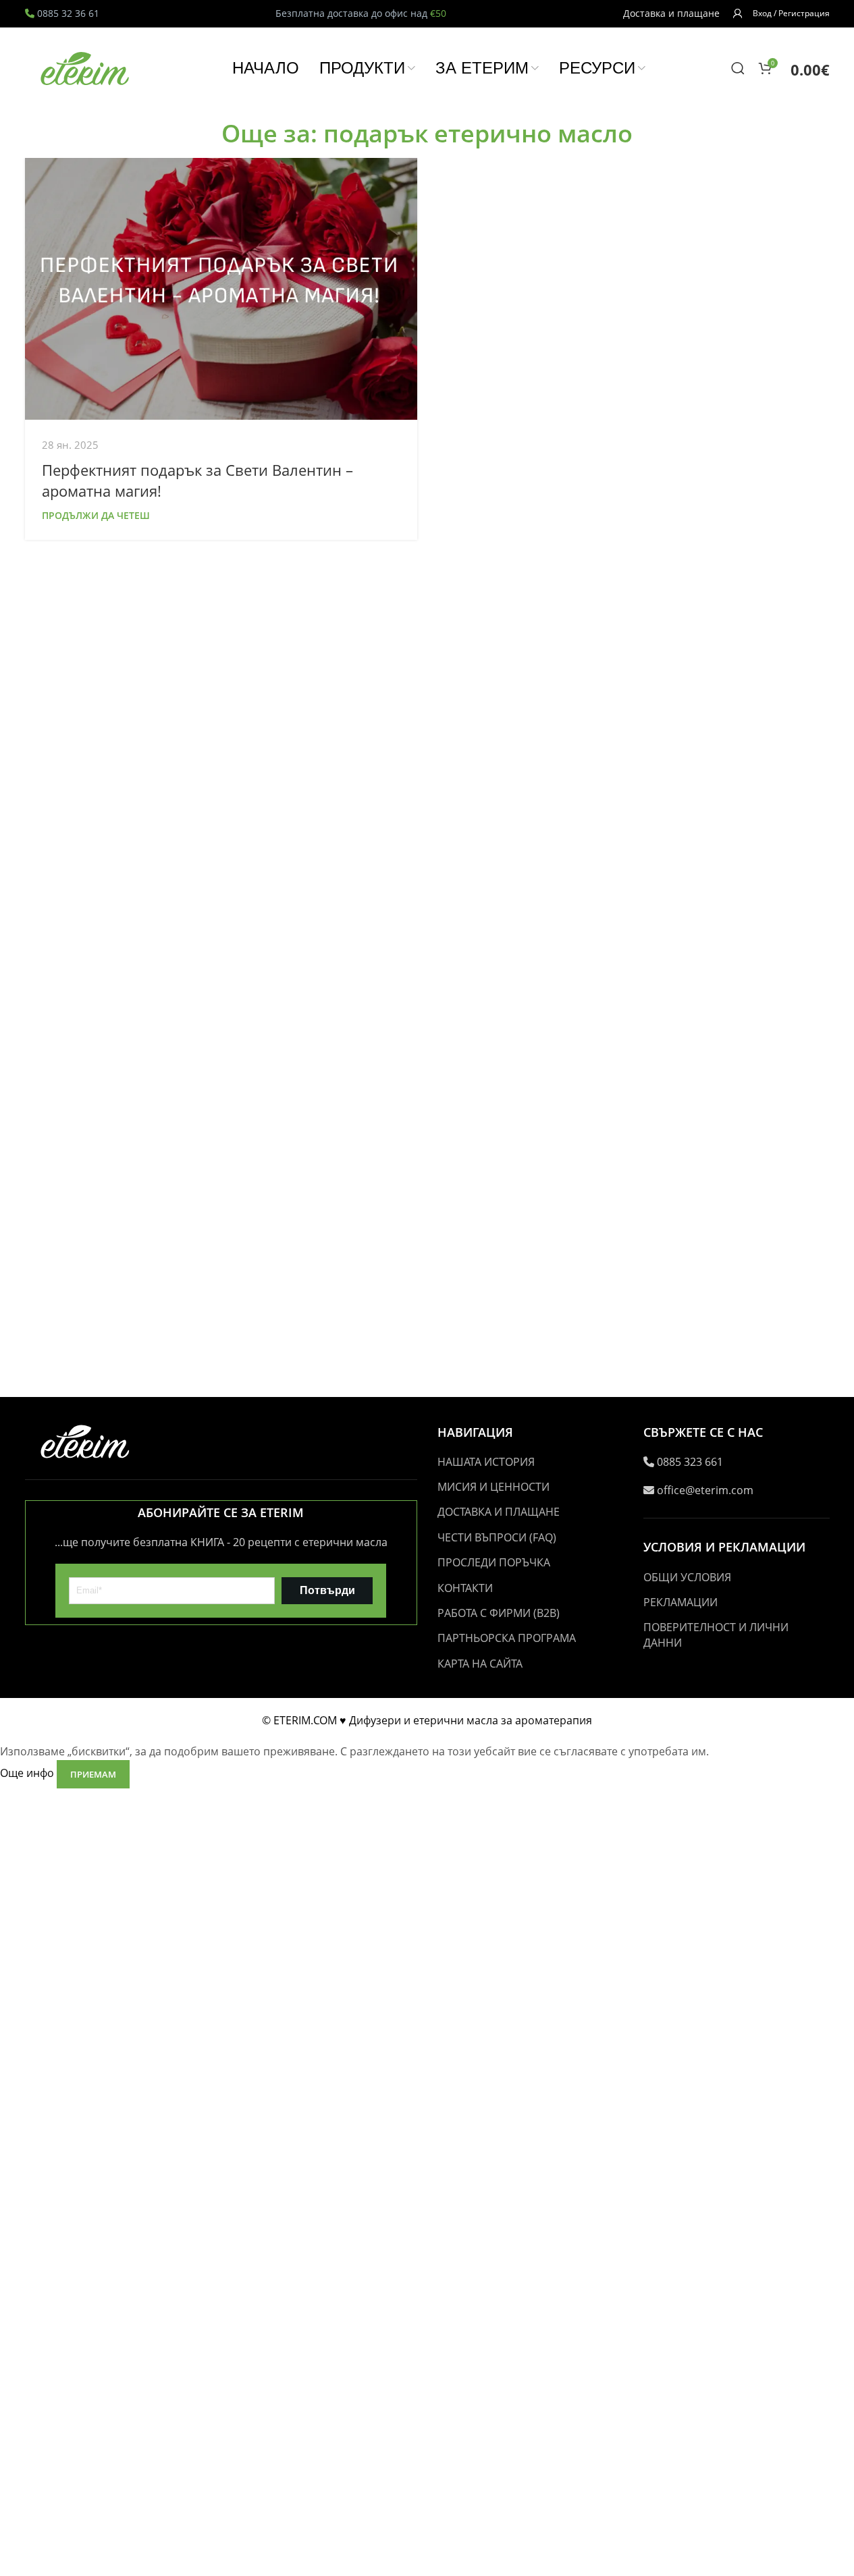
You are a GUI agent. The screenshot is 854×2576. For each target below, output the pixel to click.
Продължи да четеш (96, 515)
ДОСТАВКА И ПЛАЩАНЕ (499, 1512)
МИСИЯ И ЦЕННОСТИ (493, 1487)
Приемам (93, 1774)
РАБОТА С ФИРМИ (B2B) (499, 1613)
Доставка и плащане (671, 13)
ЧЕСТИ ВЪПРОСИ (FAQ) (497, 1537)
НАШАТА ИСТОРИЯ (486, 1462)
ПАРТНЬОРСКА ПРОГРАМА (507, 1638)
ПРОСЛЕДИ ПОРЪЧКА (494, 1562)
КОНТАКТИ (465, 1588)
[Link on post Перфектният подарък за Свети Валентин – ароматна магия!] (221, 289)
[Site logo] (86, 67)
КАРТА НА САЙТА (480, 1664)
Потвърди (327, 1590)
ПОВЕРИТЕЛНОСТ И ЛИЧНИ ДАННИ (716, 1635)
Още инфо (28, 1774)
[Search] (738, 68)
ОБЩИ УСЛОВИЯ (687, 1577)
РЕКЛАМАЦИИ (680, 1602)
